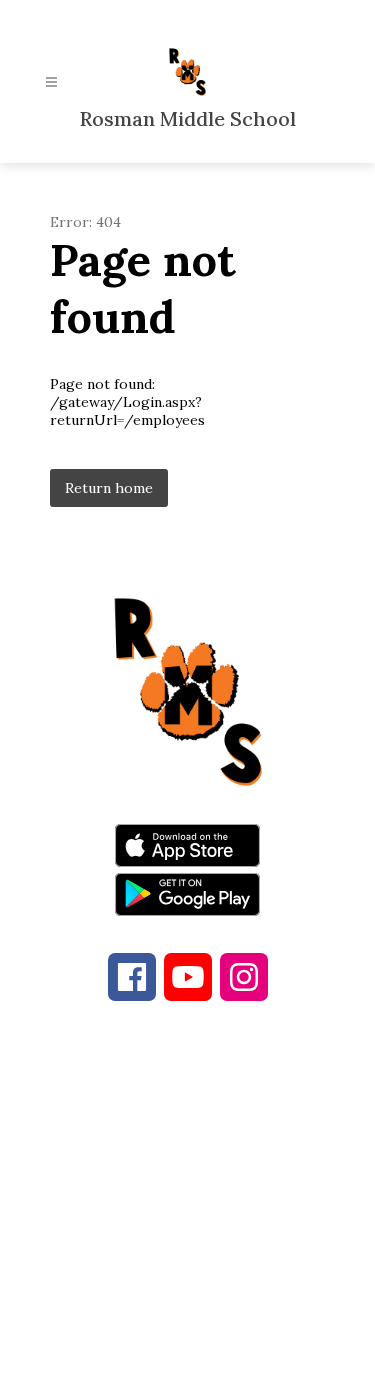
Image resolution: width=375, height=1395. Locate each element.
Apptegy (229, 1366)
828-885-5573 (201, 1169)
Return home (109, 488)
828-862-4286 (230, 1145)
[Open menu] (51, 82)
